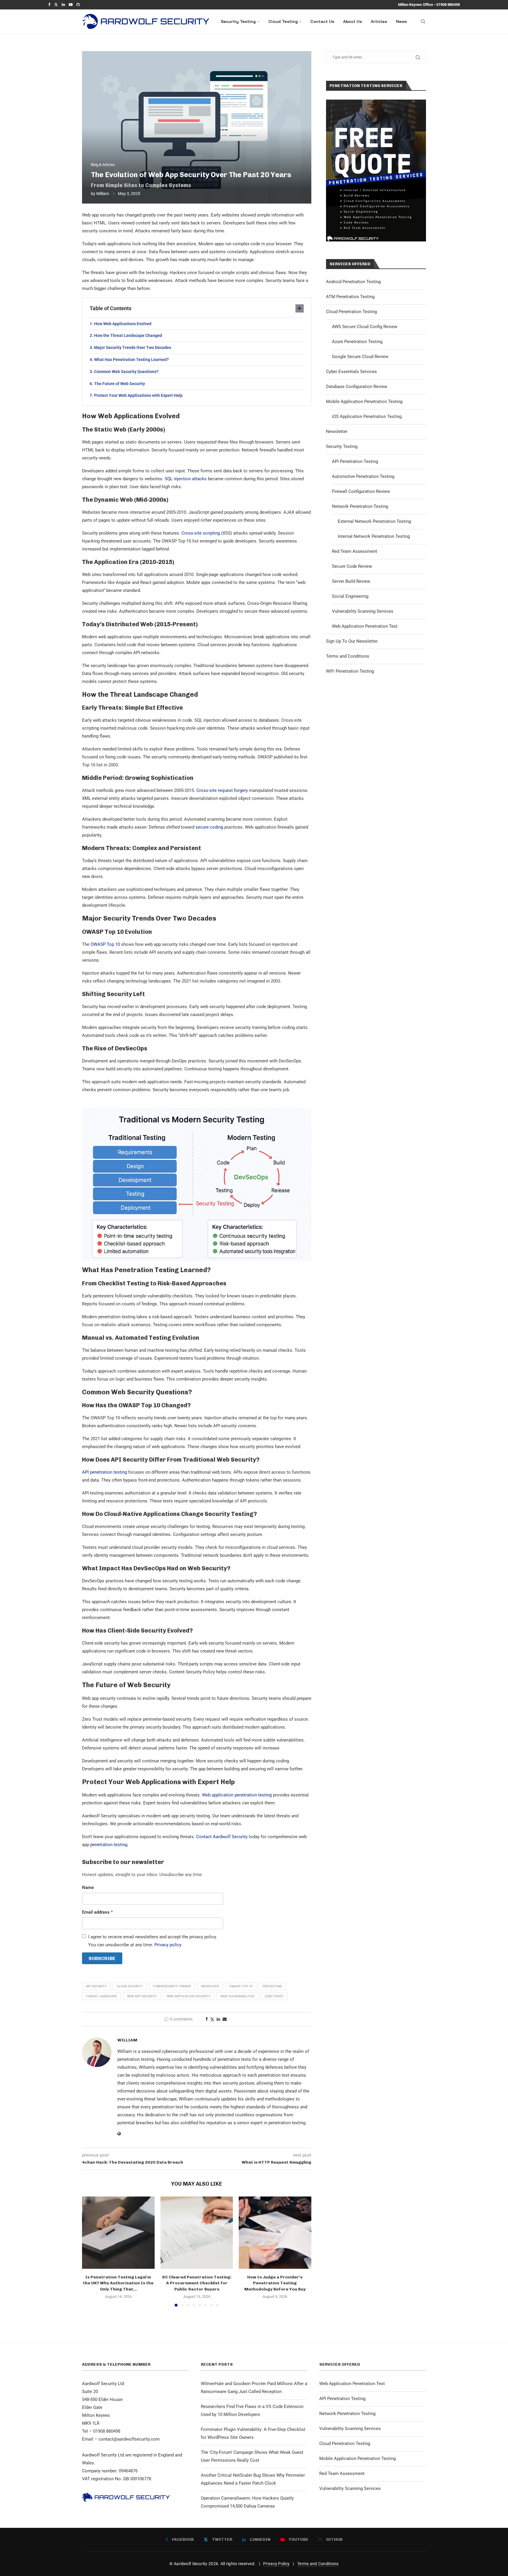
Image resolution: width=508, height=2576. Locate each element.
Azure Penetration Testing (357, 342)
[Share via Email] (225, 2019)
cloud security (130, 1986)
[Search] (423, 21)
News (401, 21)
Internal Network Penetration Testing (374, 536)
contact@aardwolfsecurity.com (129, 2439)
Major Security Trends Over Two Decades (133, 347)
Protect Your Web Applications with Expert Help (138, 395)
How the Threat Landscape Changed (128, 335)
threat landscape (101, 1996)
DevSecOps (210, 1986)
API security (96, 1986)
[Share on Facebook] (207, 2019)
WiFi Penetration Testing (350, 671)
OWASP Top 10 (105, 944)
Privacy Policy (276, 2564)
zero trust (274, 1996)
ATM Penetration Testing (350, 297)
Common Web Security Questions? (126, 372)
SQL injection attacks (186, 479)
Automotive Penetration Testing (363, 476)
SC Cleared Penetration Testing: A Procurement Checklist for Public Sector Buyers (197, 2283)
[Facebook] (49, 5)
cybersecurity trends (172, 1986)
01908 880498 (448, 5)
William (103, 194)
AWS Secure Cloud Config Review (365, 327)
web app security (142, 1996)
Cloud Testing (283, 21)
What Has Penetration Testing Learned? (131, 360)
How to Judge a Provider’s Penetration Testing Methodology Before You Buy (275, 2283)
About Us (352, 21)
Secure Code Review (352, 566)
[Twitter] (56, 5)
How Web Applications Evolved (123, 324)
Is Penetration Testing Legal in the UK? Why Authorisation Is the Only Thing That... (118, 2283)
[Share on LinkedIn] (218, 2019)
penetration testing (109, 1845)
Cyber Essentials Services (351, 372)
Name (88, 1888)
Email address (97, 1912)
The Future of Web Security (120, 384)
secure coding (209, 827)
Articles (379, 21)
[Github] (78, 5)
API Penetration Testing (355, 461)
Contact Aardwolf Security (222, 1837)
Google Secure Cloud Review (360, 357)
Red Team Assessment (355, 551)
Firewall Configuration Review (361, 491)
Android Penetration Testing (353, 282)
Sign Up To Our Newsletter (352, 641)
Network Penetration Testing (360, 506)
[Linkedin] (63, 5)
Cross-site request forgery (222, 790)
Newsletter (337, 431)
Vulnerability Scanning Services (363, 611)
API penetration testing (105, 1472)
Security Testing (238, 21)
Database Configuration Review (357, 387)
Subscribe (102, 1958)
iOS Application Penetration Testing (367, 417)
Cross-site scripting (201, 533)
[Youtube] (71, 5)
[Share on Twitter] (212, 2019)
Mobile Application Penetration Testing (364, 402)
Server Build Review (351, 581)
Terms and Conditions (348, 656)
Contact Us (322, 21)
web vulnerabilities (238, 1996)
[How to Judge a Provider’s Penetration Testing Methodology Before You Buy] (275, 2233)
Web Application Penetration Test (365, 626)
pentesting (272, 1986)
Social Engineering (350, 596)
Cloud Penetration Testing (351, 312)
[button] (90, 2251)
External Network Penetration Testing (374, 521)
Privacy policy (168, 1945)
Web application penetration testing (237, 1795)
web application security (189, 1996)
